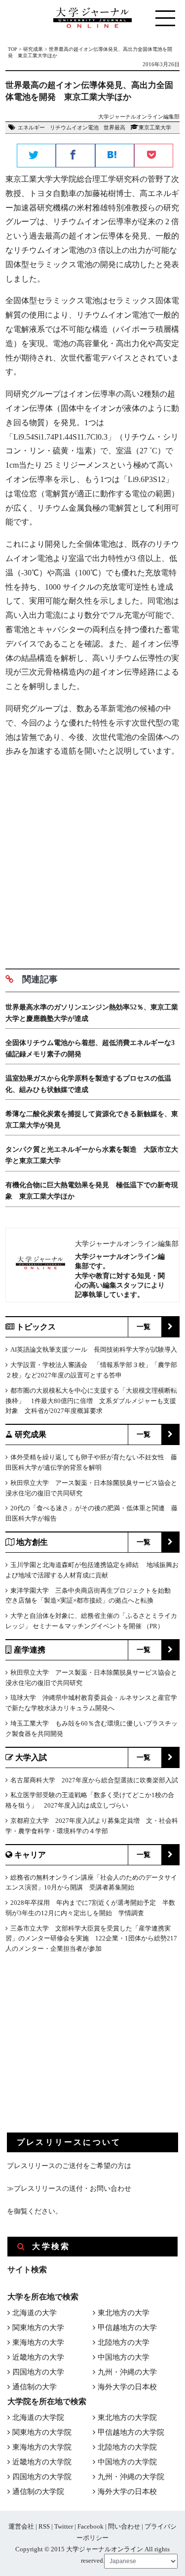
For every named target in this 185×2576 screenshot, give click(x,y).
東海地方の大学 (38, 2342)
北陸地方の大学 (124, 2342)
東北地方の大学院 (127, 2417)
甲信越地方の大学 (127, 2328)
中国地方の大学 (124, 2357)
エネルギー (31, 127)
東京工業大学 (155, 127)
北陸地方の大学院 (127, 2447)
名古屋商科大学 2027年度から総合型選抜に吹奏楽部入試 (94, 1780)
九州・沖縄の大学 (127, 2372)
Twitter (64, 2526)
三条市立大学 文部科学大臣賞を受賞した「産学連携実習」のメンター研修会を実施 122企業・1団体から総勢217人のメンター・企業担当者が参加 (91, 1939)
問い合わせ (124, 2526)
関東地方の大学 (38, 2328)
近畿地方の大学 (38, 2357)
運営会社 (21, 2526)
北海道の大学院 (38, 2417)
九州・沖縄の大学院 (131, 2477)
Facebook (91, 2526)
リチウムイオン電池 (74, 127)
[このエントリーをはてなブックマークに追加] (115, 156)
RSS (44, 2526)
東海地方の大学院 (42, 2447)
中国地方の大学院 (127, 2462)
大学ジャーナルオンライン (105, 2549)
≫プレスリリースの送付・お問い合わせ (69, 2189)
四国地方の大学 (38, 2372)
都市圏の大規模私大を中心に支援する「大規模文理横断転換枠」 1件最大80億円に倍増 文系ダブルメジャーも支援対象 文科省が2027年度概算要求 (91, 1401)
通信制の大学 (35, 2387)
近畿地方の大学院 (42, 2462)
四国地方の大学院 (42, 2477)
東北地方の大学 (124, 2313)
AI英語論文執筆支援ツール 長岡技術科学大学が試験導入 (94, 1349)
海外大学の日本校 (127, 2387)
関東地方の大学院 (42, 2432)
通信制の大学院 (38, 2492)
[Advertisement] (92, 859)
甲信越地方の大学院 (131, 2432)
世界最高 (114, 127)
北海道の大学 (35, 2313)
